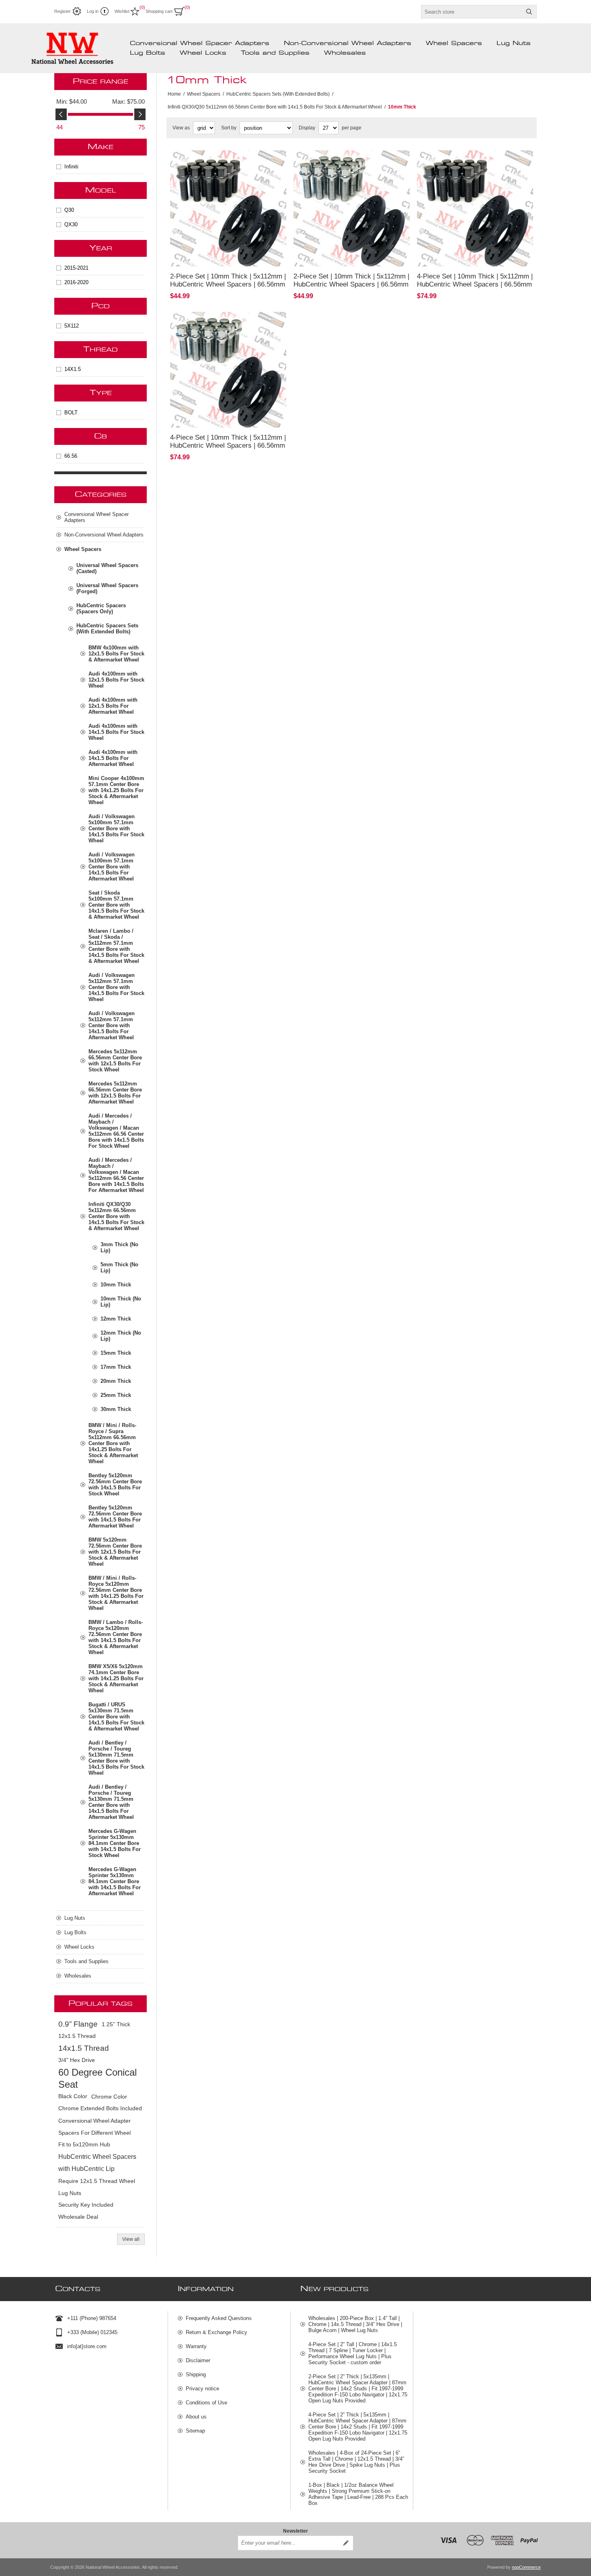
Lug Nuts (514, 43)
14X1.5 (73, 369)
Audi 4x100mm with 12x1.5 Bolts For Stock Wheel (116, 680)
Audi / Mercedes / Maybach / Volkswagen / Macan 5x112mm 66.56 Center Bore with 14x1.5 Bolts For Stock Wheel (116, 1131)
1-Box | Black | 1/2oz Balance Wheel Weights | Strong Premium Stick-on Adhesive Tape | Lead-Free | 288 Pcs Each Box (358, 2494)
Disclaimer (198, 2360)
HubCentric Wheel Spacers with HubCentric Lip (97, 2163)
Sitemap (195, 2431)
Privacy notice (202, 2389)
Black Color (73, 2096)
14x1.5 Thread (84, 2048)
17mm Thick (116, 1367)
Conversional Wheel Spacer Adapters (200, 43)
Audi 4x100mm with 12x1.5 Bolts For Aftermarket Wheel (113, 706)
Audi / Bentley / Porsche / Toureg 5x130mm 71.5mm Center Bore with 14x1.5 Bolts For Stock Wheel (116, 1758)
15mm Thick (116, 1353)
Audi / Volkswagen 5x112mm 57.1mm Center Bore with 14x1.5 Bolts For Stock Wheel (116, 987)
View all (131, 2239)
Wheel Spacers (454, 43)
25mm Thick (116, 1395)
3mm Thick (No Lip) (119, 1247)
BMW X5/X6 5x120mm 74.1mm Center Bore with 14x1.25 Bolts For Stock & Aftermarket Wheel (116, 1678)
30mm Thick (116, 1409)
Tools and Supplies (275, 53)
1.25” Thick (116, 2024)
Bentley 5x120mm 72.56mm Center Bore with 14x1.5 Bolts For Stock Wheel (115, 1485)
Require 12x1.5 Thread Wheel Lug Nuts (97, 2187)
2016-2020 (76, 282)
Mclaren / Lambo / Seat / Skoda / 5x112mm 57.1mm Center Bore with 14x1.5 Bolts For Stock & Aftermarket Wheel (116, 946)
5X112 (72, 326)
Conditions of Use (206, 2403)
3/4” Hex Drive (77, 2060)
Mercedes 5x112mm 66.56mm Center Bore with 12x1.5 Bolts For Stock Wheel (115, 1061)
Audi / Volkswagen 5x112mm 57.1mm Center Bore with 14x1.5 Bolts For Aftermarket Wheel (112, 1025)
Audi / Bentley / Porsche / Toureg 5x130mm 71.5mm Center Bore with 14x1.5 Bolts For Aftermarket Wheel (111, 1802)
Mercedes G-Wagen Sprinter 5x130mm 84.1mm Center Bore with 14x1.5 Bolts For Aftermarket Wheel (115, 1881)
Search (529, 12)
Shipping (196, 2374)
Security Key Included (86, 2205)
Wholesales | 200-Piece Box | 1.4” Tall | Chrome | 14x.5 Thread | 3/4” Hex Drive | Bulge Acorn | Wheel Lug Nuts (355, 2324)
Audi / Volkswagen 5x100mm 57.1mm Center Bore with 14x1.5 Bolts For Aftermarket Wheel (112, 867)
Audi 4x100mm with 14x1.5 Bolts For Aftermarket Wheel (113, 758)
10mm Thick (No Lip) (121, 1302)
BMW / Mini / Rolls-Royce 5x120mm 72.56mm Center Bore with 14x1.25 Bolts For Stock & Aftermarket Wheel (116, 1593)
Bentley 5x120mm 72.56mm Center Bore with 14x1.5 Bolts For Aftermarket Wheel (115, 1517)
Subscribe (346, 2543)
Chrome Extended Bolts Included (100, 2108)
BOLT (71, 413)
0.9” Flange (78, 2024)
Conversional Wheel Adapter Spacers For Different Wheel (94, 2127)
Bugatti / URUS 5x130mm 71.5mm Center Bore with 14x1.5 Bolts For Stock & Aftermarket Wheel (116, 1717)
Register (63, 11)
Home (174, 94)
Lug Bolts (148, 53)
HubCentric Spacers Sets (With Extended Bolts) (107, 629)
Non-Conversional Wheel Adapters (348, 43)
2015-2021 (76, 268)
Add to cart (253, 256)
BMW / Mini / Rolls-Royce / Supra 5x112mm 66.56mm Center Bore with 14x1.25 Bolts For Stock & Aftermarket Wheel (113, 1443)
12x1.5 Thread (77, 2036)
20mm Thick (116, 1381)
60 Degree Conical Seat (97, 2078)
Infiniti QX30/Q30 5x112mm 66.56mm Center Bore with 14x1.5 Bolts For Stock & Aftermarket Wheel (116, 1216)
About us (196, 2417)
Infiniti (71, 167)
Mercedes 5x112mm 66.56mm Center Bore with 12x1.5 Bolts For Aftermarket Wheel (115, 1093)
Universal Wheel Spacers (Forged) (107, 588)
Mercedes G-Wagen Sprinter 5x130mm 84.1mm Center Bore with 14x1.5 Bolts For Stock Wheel (115, 1843)
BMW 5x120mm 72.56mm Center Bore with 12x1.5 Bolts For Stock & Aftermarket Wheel (115, 1552)
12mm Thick (116, 1319)
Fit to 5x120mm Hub (84, 2145)
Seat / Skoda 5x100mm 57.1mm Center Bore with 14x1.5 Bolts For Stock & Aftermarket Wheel (116, 905)
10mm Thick (116, 1285)
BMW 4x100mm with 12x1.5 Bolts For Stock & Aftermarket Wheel (116, 654)
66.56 (71, 456)
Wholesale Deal (78, 2217)
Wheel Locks (203, 53)
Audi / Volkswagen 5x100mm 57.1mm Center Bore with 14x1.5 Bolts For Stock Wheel (116, 828)
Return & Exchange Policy (216, 2332)
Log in (93, 11)
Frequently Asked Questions (219, 2318)
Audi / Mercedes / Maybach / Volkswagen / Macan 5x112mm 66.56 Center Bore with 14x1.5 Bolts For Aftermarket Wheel (116, 1175)
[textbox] (472, 12)
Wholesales (345, 53)
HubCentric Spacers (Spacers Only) (101, 608)
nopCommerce (526, 2567)
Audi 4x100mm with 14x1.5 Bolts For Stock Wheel (116, 732)
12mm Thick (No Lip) (121, 1336)
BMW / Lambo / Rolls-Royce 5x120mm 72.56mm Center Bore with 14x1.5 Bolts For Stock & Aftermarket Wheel (116, 1637)
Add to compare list (209, 256)
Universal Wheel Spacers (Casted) (107, 568)
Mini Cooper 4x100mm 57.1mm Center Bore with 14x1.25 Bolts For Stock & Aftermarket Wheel (116, 790)
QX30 (71, 224)
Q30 (69, 210)
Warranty (196, 2346)
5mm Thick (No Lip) (119, 1268)
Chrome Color (109, 2097)
